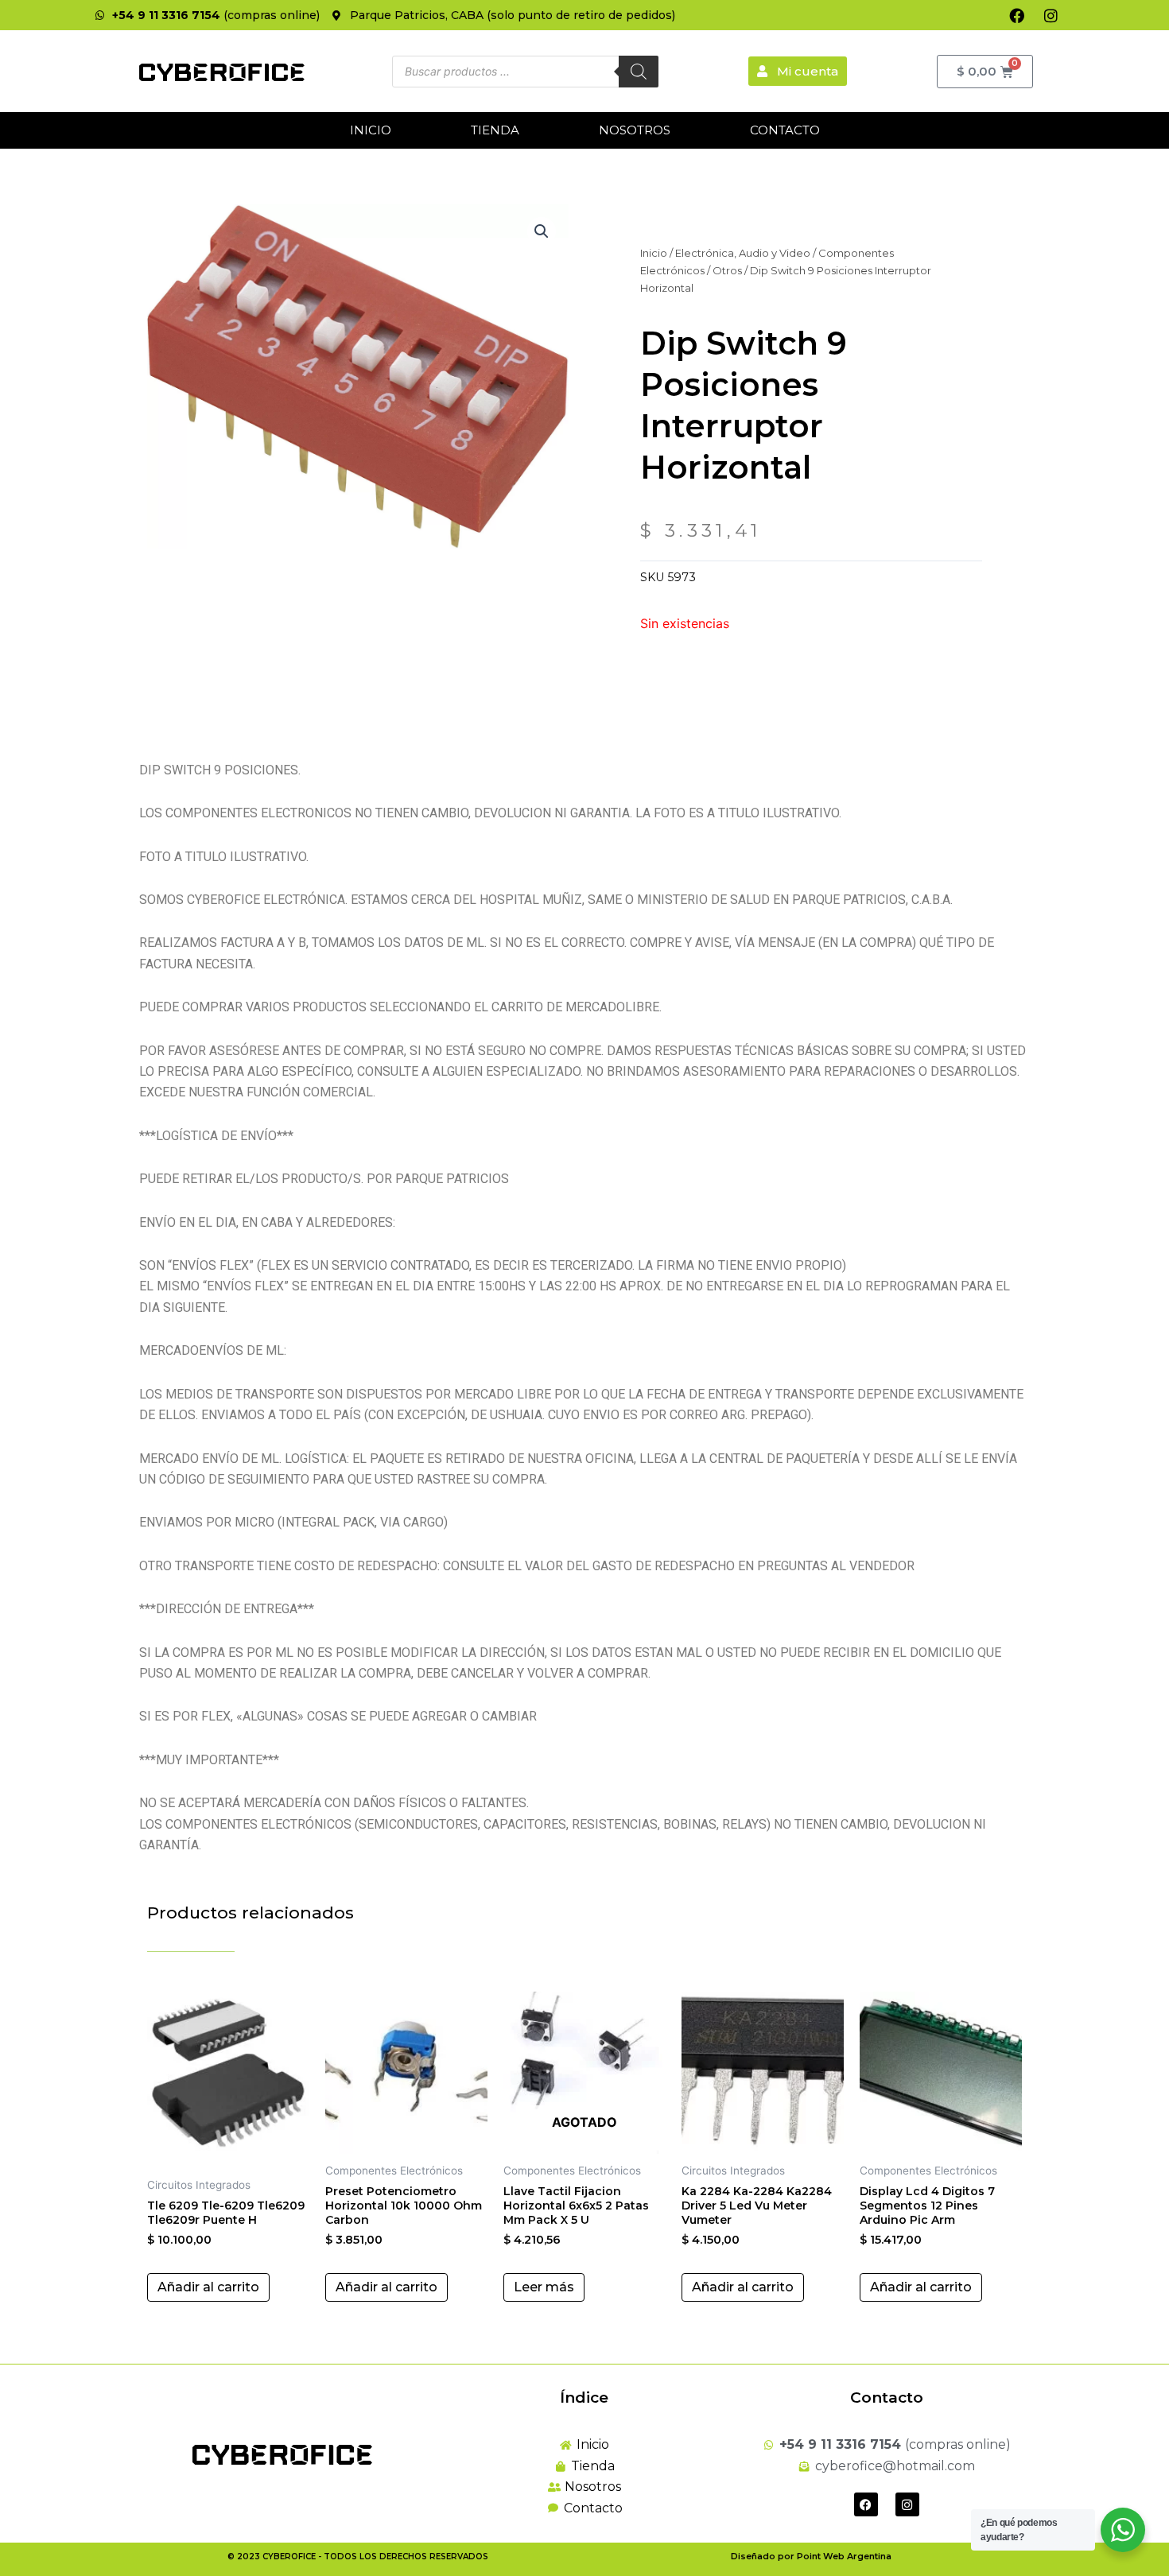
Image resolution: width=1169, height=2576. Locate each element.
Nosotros (635, 130)
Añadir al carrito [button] (208, 2287)
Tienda (495, 130)
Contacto (785, 130)
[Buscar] (639, 72)
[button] (542, 231)
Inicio (371, 130)
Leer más (544, 2287)
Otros (727, 270)
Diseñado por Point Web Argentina (811, 2556)
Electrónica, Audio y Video (743, 253)
